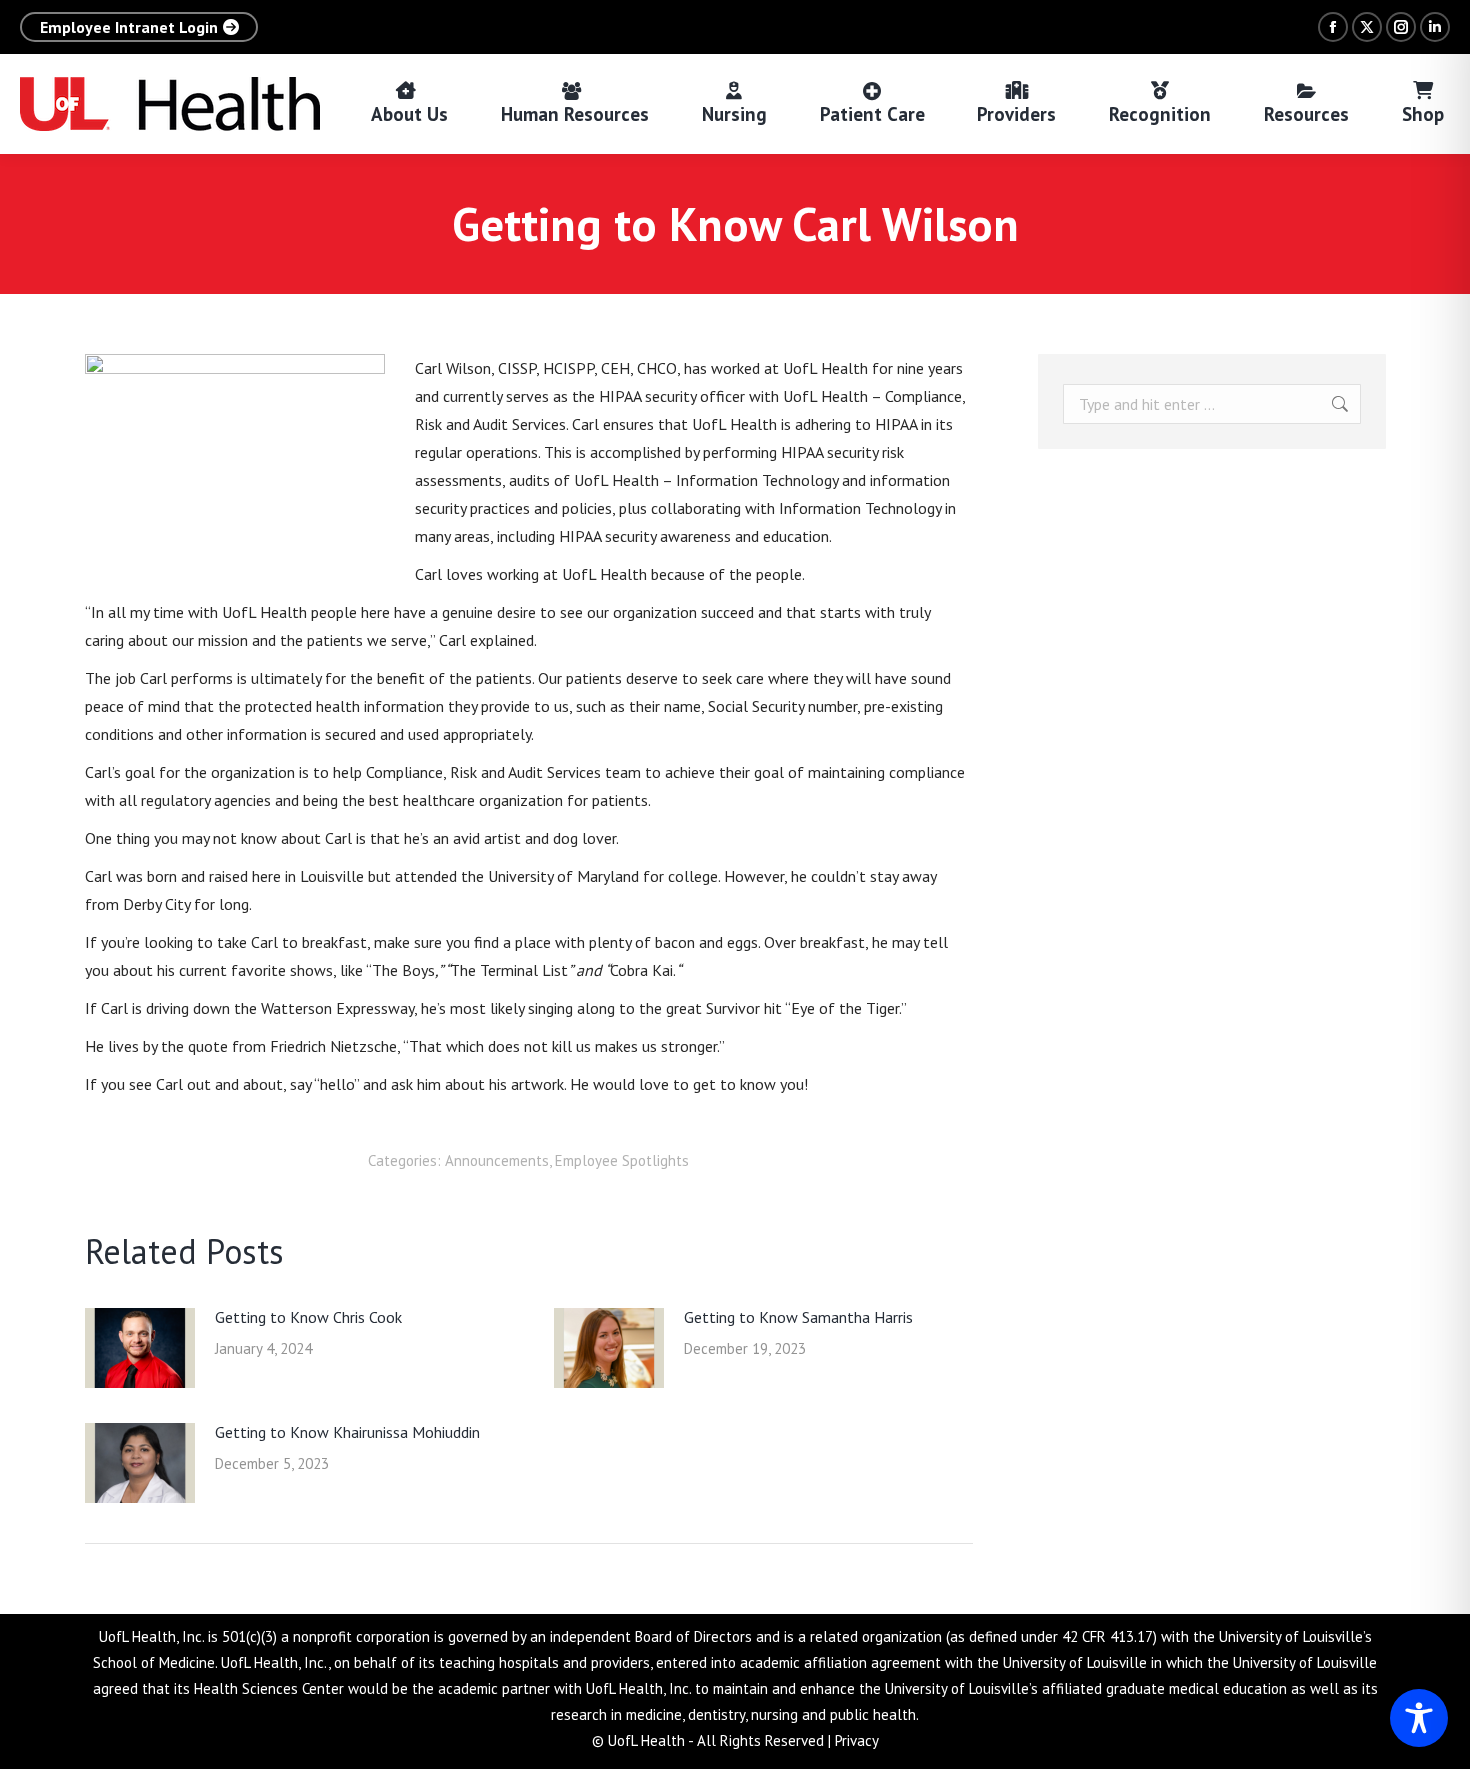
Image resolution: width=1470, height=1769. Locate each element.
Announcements (497, 1160)
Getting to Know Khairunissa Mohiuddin (347, 1432)
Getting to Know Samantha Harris (798, 1317)
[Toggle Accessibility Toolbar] (1419, 1718)
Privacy (857, 1740)
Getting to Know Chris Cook (308, 1317)
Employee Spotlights (622, 1160)
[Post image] (140, 1348)
